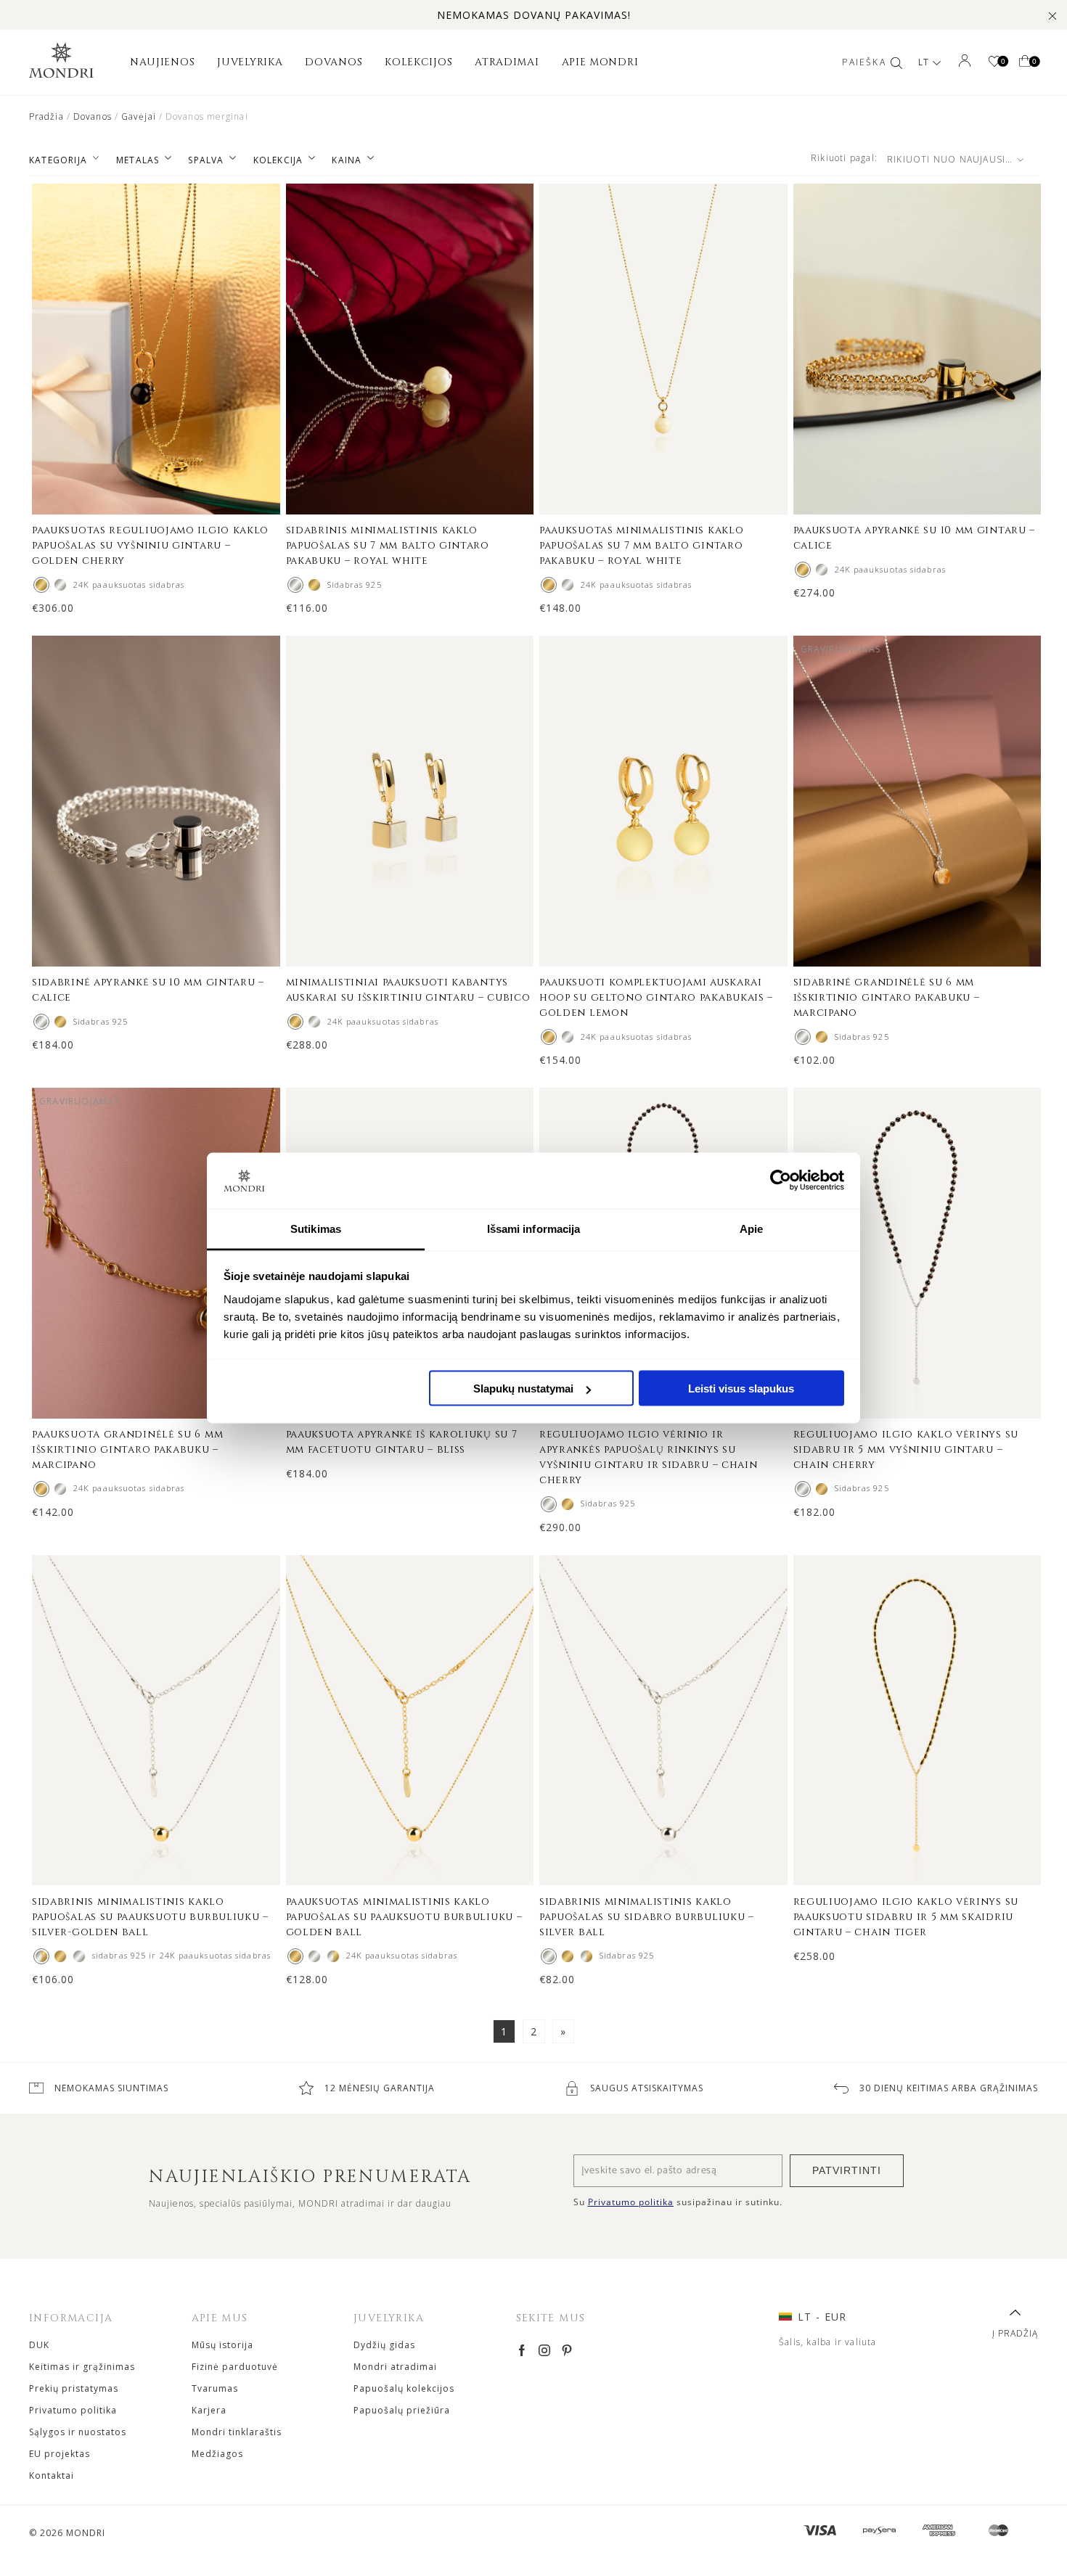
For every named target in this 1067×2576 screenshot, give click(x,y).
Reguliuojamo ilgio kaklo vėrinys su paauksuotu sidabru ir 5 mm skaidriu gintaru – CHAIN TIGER (906, 1917)
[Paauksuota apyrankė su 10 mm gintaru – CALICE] (803, 570)
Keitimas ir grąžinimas (82, 2367)
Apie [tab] (751, 1228)
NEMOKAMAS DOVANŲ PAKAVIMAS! (534, 15)
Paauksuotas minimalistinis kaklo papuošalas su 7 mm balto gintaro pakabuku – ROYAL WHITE (641, 545)
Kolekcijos (418, 62)
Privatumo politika (73, 2410)
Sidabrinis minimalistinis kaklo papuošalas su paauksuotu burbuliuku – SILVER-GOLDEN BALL (150, 1917)
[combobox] (960, 160)
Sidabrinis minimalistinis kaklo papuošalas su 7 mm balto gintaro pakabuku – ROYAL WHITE (388, 545)
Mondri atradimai (395, 2367)
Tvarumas (215, 2388)
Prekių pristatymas (74, 2388)
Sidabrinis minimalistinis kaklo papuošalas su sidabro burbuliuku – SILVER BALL (647, 1917)
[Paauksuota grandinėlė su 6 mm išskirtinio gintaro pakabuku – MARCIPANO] (822, 1037)
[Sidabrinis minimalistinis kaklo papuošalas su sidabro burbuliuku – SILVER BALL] (79, 1956)
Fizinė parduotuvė (235, 2367)
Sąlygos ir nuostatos (78, 2432)
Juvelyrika (250, 62)
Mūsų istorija (222, 2345)
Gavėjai (139, 116)
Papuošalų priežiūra (402, 2410)
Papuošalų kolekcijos (404, 2388)
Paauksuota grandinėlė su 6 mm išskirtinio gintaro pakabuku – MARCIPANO (127, 1449)
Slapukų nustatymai (523, 1389)
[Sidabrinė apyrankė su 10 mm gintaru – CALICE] (822, 570)
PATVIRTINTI (847, 2170)
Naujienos (162, 62)
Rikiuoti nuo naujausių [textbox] (950, 159)
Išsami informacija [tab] (534, 1228)
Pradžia (46, 116)
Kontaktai (52, 2475)
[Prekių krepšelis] (1025, 62)
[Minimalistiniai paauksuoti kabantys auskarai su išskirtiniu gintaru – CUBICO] (295, 1022)
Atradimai (507, 62)
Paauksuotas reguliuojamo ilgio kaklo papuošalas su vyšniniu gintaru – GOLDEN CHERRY (150, 545)
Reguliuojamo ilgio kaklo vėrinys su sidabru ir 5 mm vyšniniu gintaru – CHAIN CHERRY (906, 1449)
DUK (39, 2345)
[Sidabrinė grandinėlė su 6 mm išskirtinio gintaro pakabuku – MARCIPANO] (803, 1037)
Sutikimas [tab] (316, 1228)
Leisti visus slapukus (741, 1389)
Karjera (209, 2410)
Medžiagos (217, 2454)
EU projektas (60, 2454)
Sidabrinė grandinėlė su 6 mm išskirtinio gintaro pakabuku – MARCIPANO (887, 997)
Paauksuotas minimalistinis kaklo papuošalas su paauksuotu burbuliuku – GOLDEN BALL (404, 1917)
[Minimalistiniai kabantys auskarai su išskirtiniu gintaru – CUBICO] (314, 1022)
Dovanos (334, 62)
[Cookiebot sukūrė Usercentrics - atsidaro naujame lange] (781, 1181)
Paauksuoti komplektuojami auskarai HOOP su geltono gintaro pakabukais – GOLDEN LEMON (656, 997)
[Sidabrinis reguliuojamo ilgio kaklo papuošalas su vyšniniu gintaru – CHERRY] (60, 585)
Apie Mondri (600, 62)
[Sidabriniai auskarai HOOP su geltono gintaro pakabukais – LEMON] (568, 1037)
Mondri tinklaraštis (237, 2432)
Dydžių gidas (384, 2345)
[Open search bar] (896, 62)
